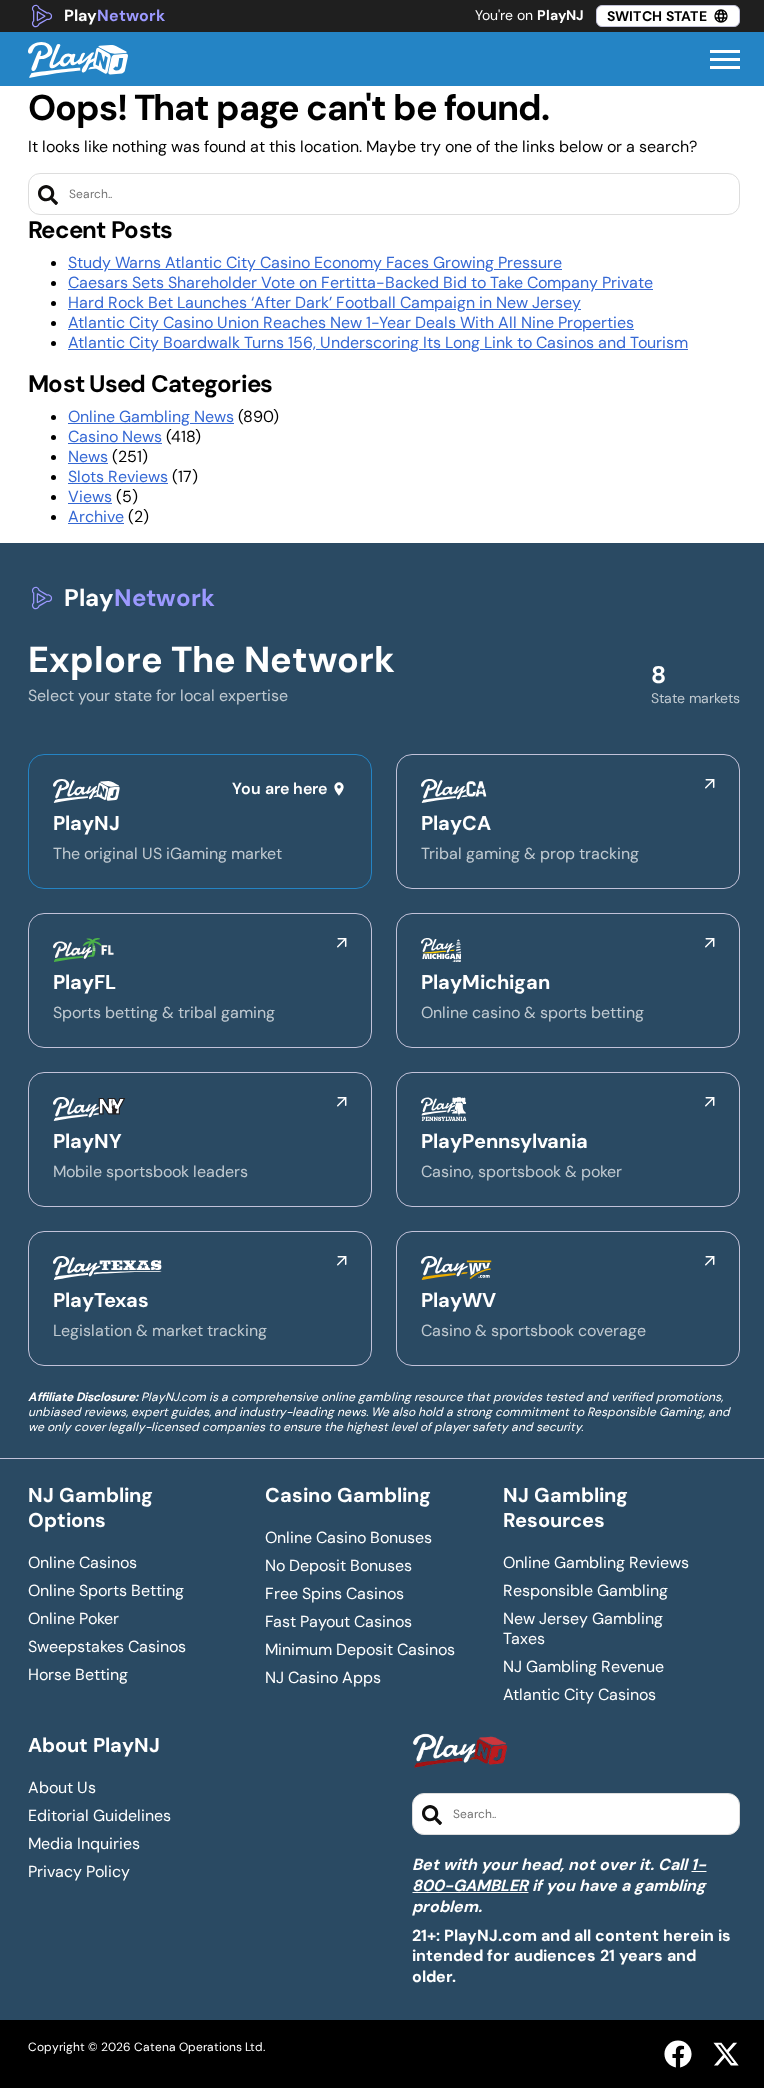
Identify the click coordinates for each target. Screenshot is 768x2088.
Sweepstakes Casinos (107, 1647)
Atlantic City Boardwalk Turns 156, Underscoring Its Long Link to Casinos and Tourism (378, 342)
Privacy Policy (79, 1872)
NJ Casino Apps (323, 1678)
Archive (96, 516)
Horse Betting (78, 1675)
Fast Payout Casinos (338, 1622)
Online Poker (73, 1619)
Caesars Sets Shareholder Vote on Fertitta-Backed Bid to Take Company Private (360, 282)
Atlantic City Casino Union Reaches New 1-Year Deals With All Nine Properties (351, 322)
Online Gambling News (151, 416)
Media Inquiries (84, 1844)
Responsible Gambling (585, 1591)
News (88, 456)
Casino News (115, 436)
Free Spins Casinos (334, 1594)
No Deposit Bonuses (338, 1566)
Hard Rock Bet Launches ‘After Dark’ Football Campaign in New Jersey (324, 302)
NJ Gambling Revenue (583, 1667)
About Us (62, 1788)
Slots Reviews (118, 476)
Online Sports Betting (106, 1591)
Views (90, 496)
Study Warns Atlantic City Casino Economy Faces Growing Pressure (315, 262)
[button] (725, 60)
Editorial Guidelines (99, 1816)
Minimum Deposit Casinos (360, 1650)
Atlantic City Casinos (579, 1695)
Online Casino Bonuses (348, 1538)
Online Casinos (82, 1563)
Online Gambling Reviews (596, 1563)
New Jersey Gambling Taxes (583, 1629)
